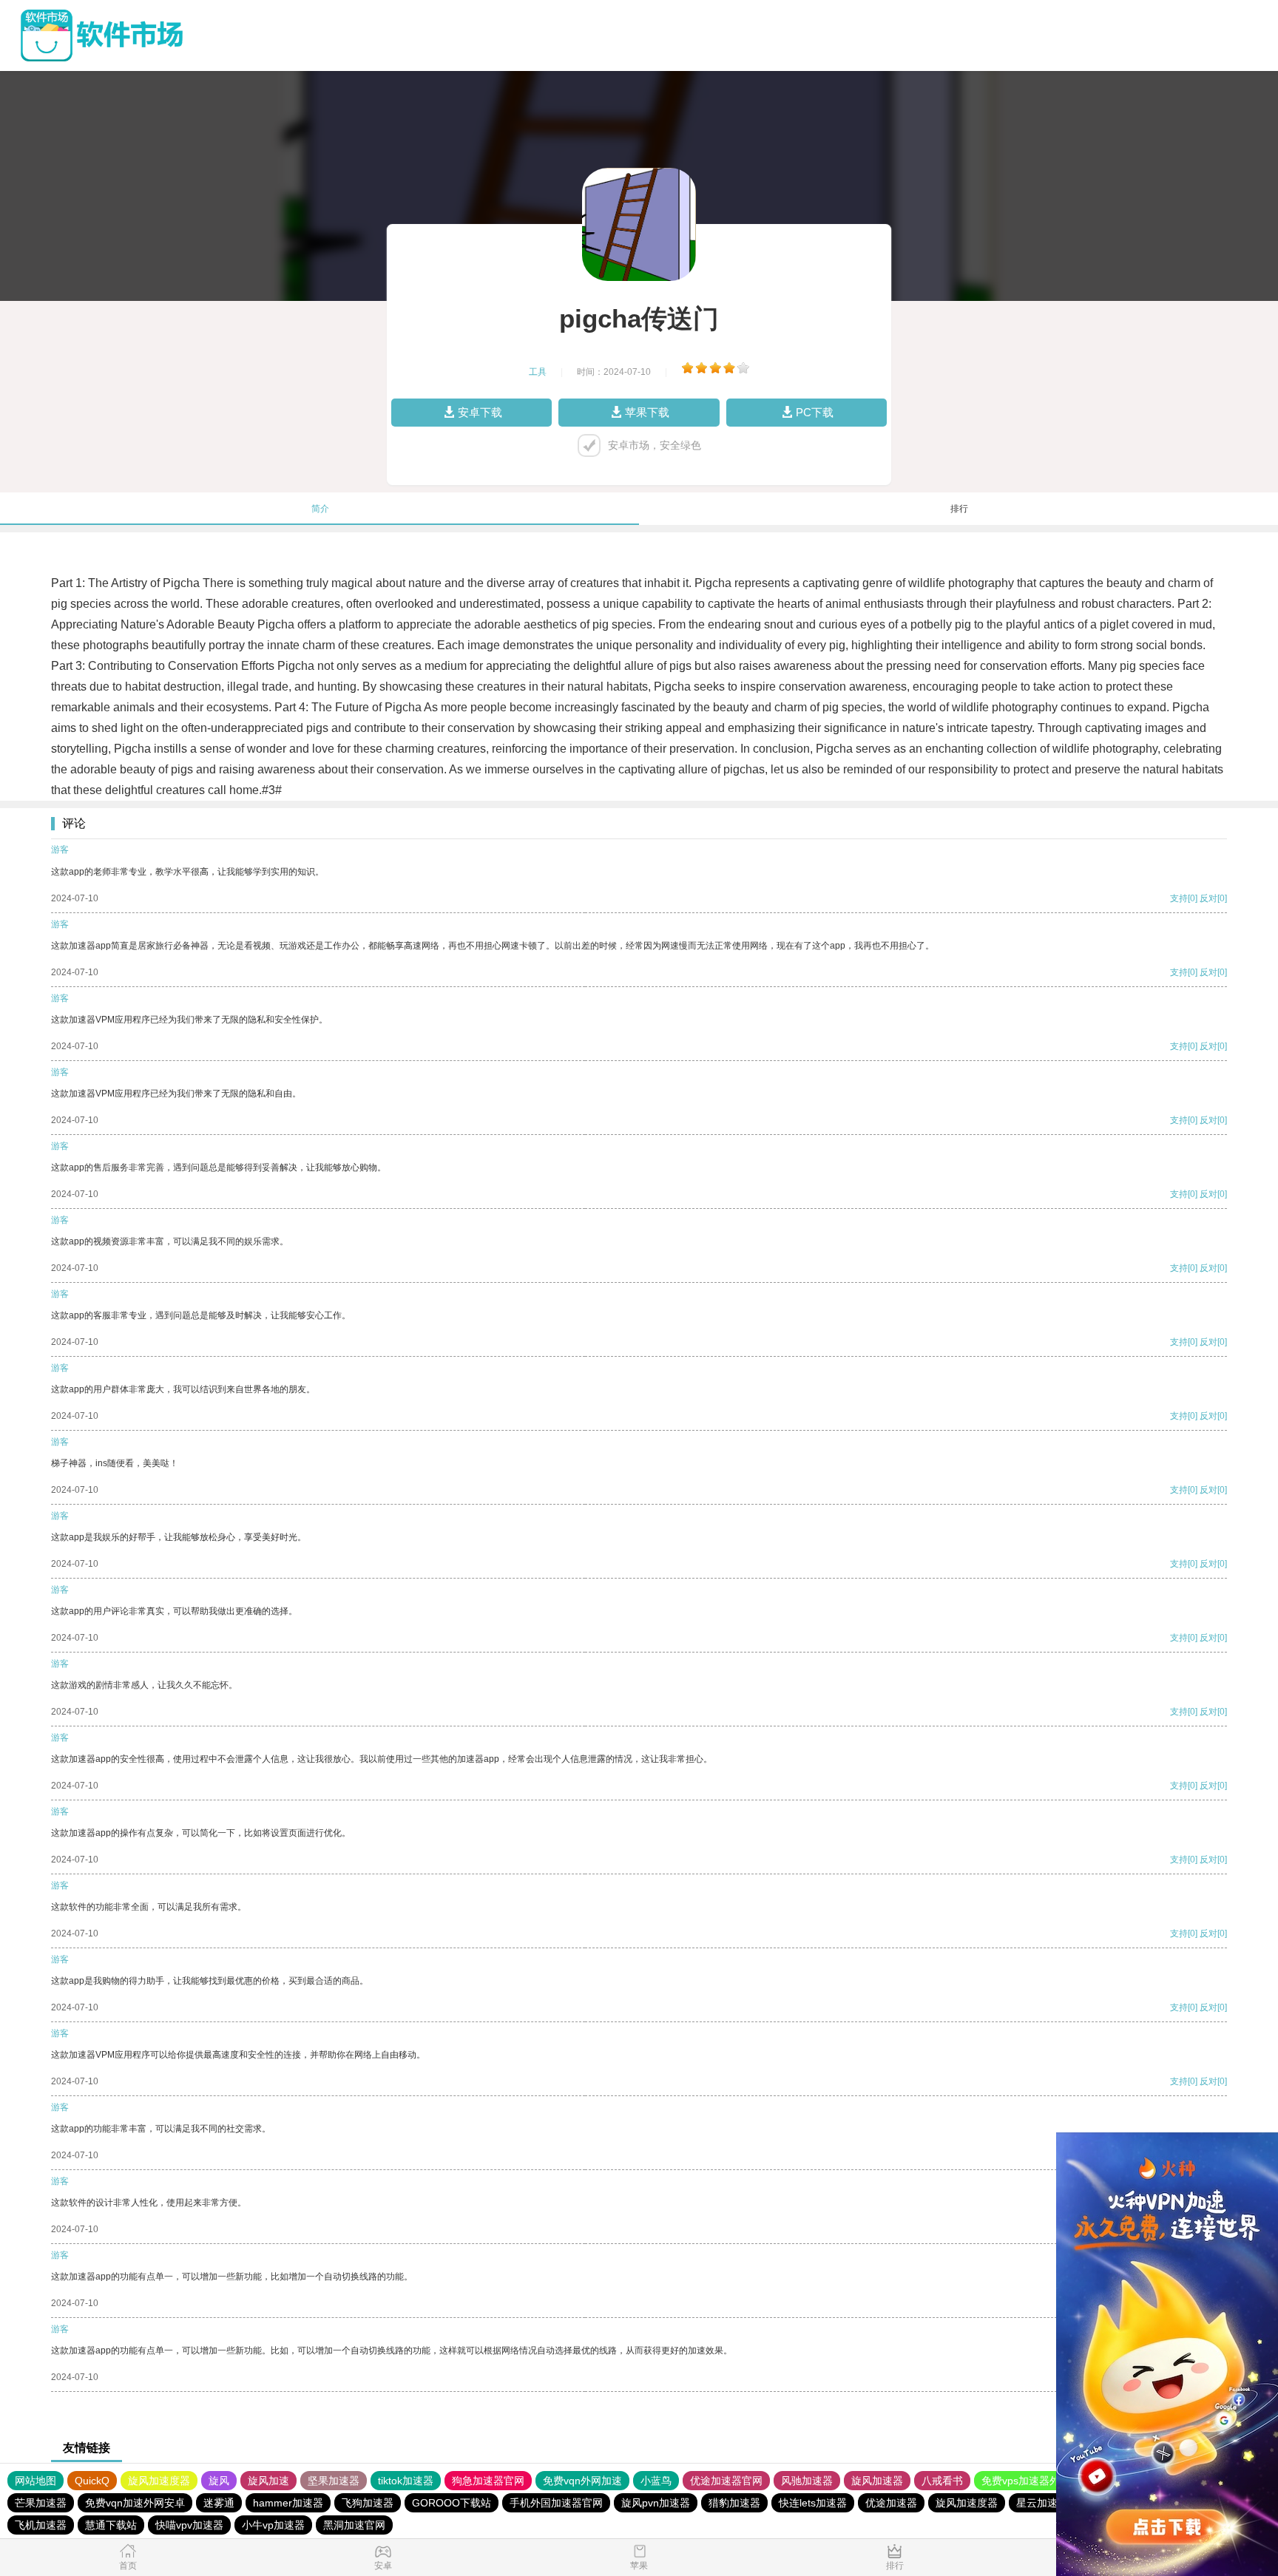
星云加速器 (1042, 2503)
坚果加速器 (334, 2481)
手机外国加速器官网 (556, 2503)
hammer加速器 (288, 2503)
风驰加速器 (807, 2481)
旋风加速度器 (159, 2481)
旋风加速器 (877, 2481)
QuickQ (92, 2481)
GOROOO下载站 (452, 2503)
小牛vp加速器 (273, 2525)
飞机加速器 (41, 2525)
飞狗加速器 (368, 2503)
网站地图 (35, 2481)
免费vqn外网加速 (582, 2481)
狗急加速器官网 (488, 2481)
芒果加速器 (41, 2503)
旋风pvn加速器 (656, 2503)
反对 (1208, 898)
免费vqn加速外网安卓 (135, 2503)
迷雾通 (219, 2503)
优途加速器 (891, 2503)
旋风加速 (268, 2481)
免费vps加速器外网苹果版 (1041, 2481)
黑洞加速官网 (354, 2525)
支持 (1179, 898)
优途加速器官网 (726, 2481)
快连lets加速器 (813, 2503)
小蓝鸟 (656, 2481)
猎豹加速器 (734, 2503)
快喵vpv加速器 (189, 2525)
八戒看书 (942, 2481)
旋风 (219, 2481)
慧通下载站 (111, 2525)
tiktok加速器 (406, 2481)
